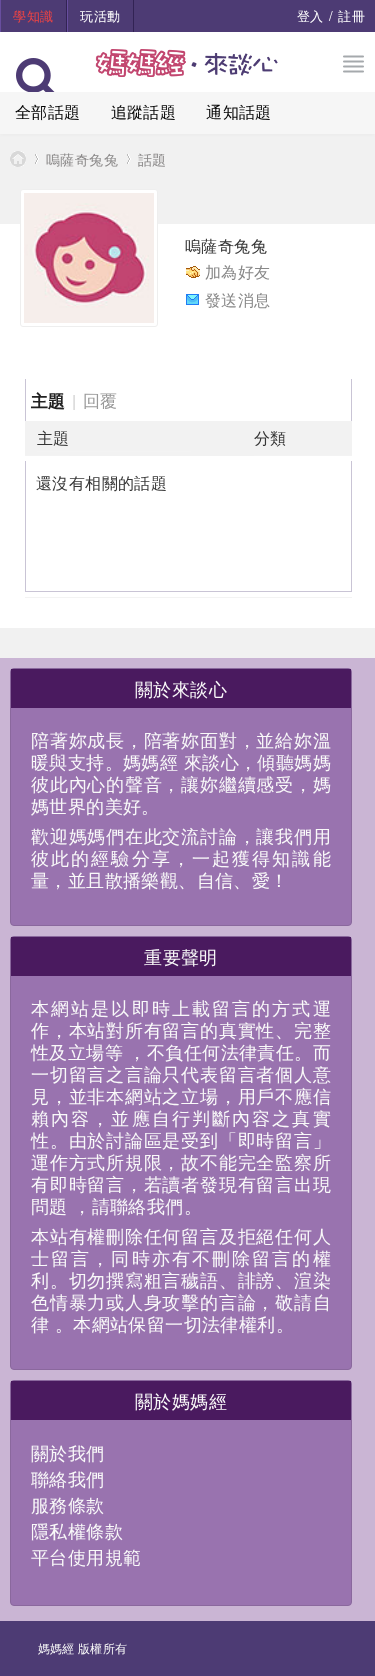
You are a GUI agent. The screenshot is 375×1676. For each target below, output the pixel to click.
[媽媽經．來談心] (187, 73)
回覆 (100, 399)
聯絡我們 (68, 1478)
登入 (310, 15)
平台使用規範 (86, 1556)
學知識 (33, 15)
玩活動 (100, 15)
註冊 (351, 15)
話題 (152, 159)
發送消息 (238, 299)
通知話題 (239, 111)
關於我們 (68, 1452)
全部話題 (48, 111)
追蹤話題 (144, 111)
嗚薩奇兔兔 (82, 159)
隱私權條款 (77, 1530)
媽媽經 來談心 (18, 158)
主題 (48, 400)
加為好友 (238, 271)
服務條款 (68, 1504)
